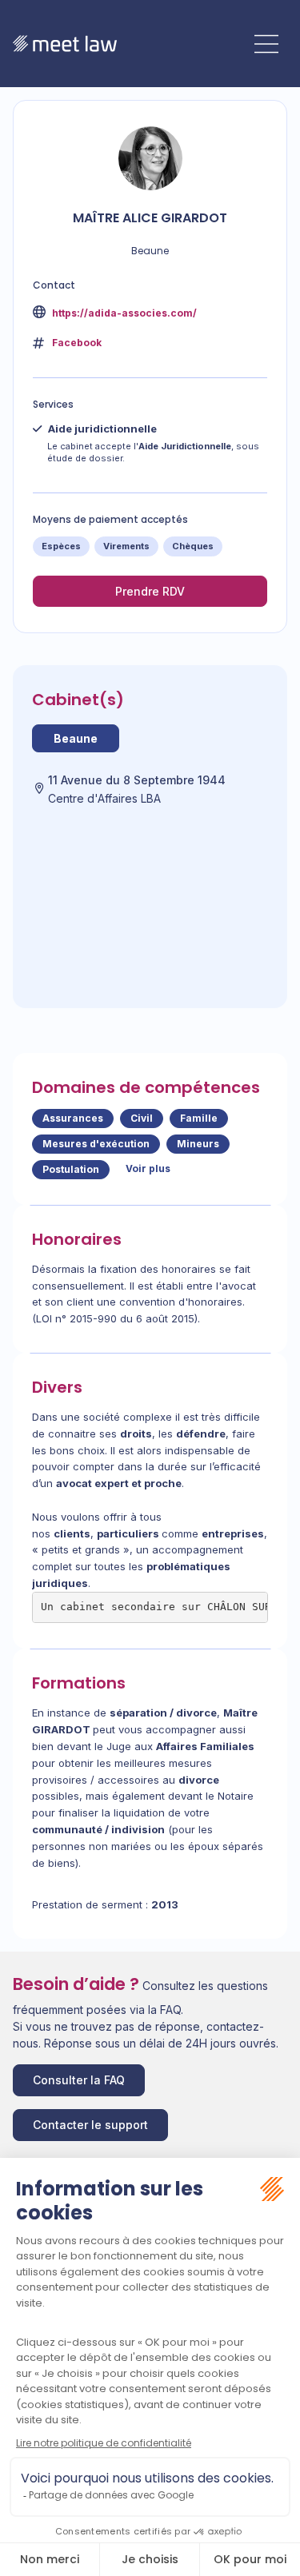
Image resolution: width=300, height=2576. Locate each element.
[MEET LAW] (65, 44)
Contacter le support (90, 2125)
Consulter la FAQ (79, 2080)
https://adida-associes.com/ (123, 313)
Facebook (77, 343)
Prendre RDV (150, 591)
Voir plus (148, 1168)
